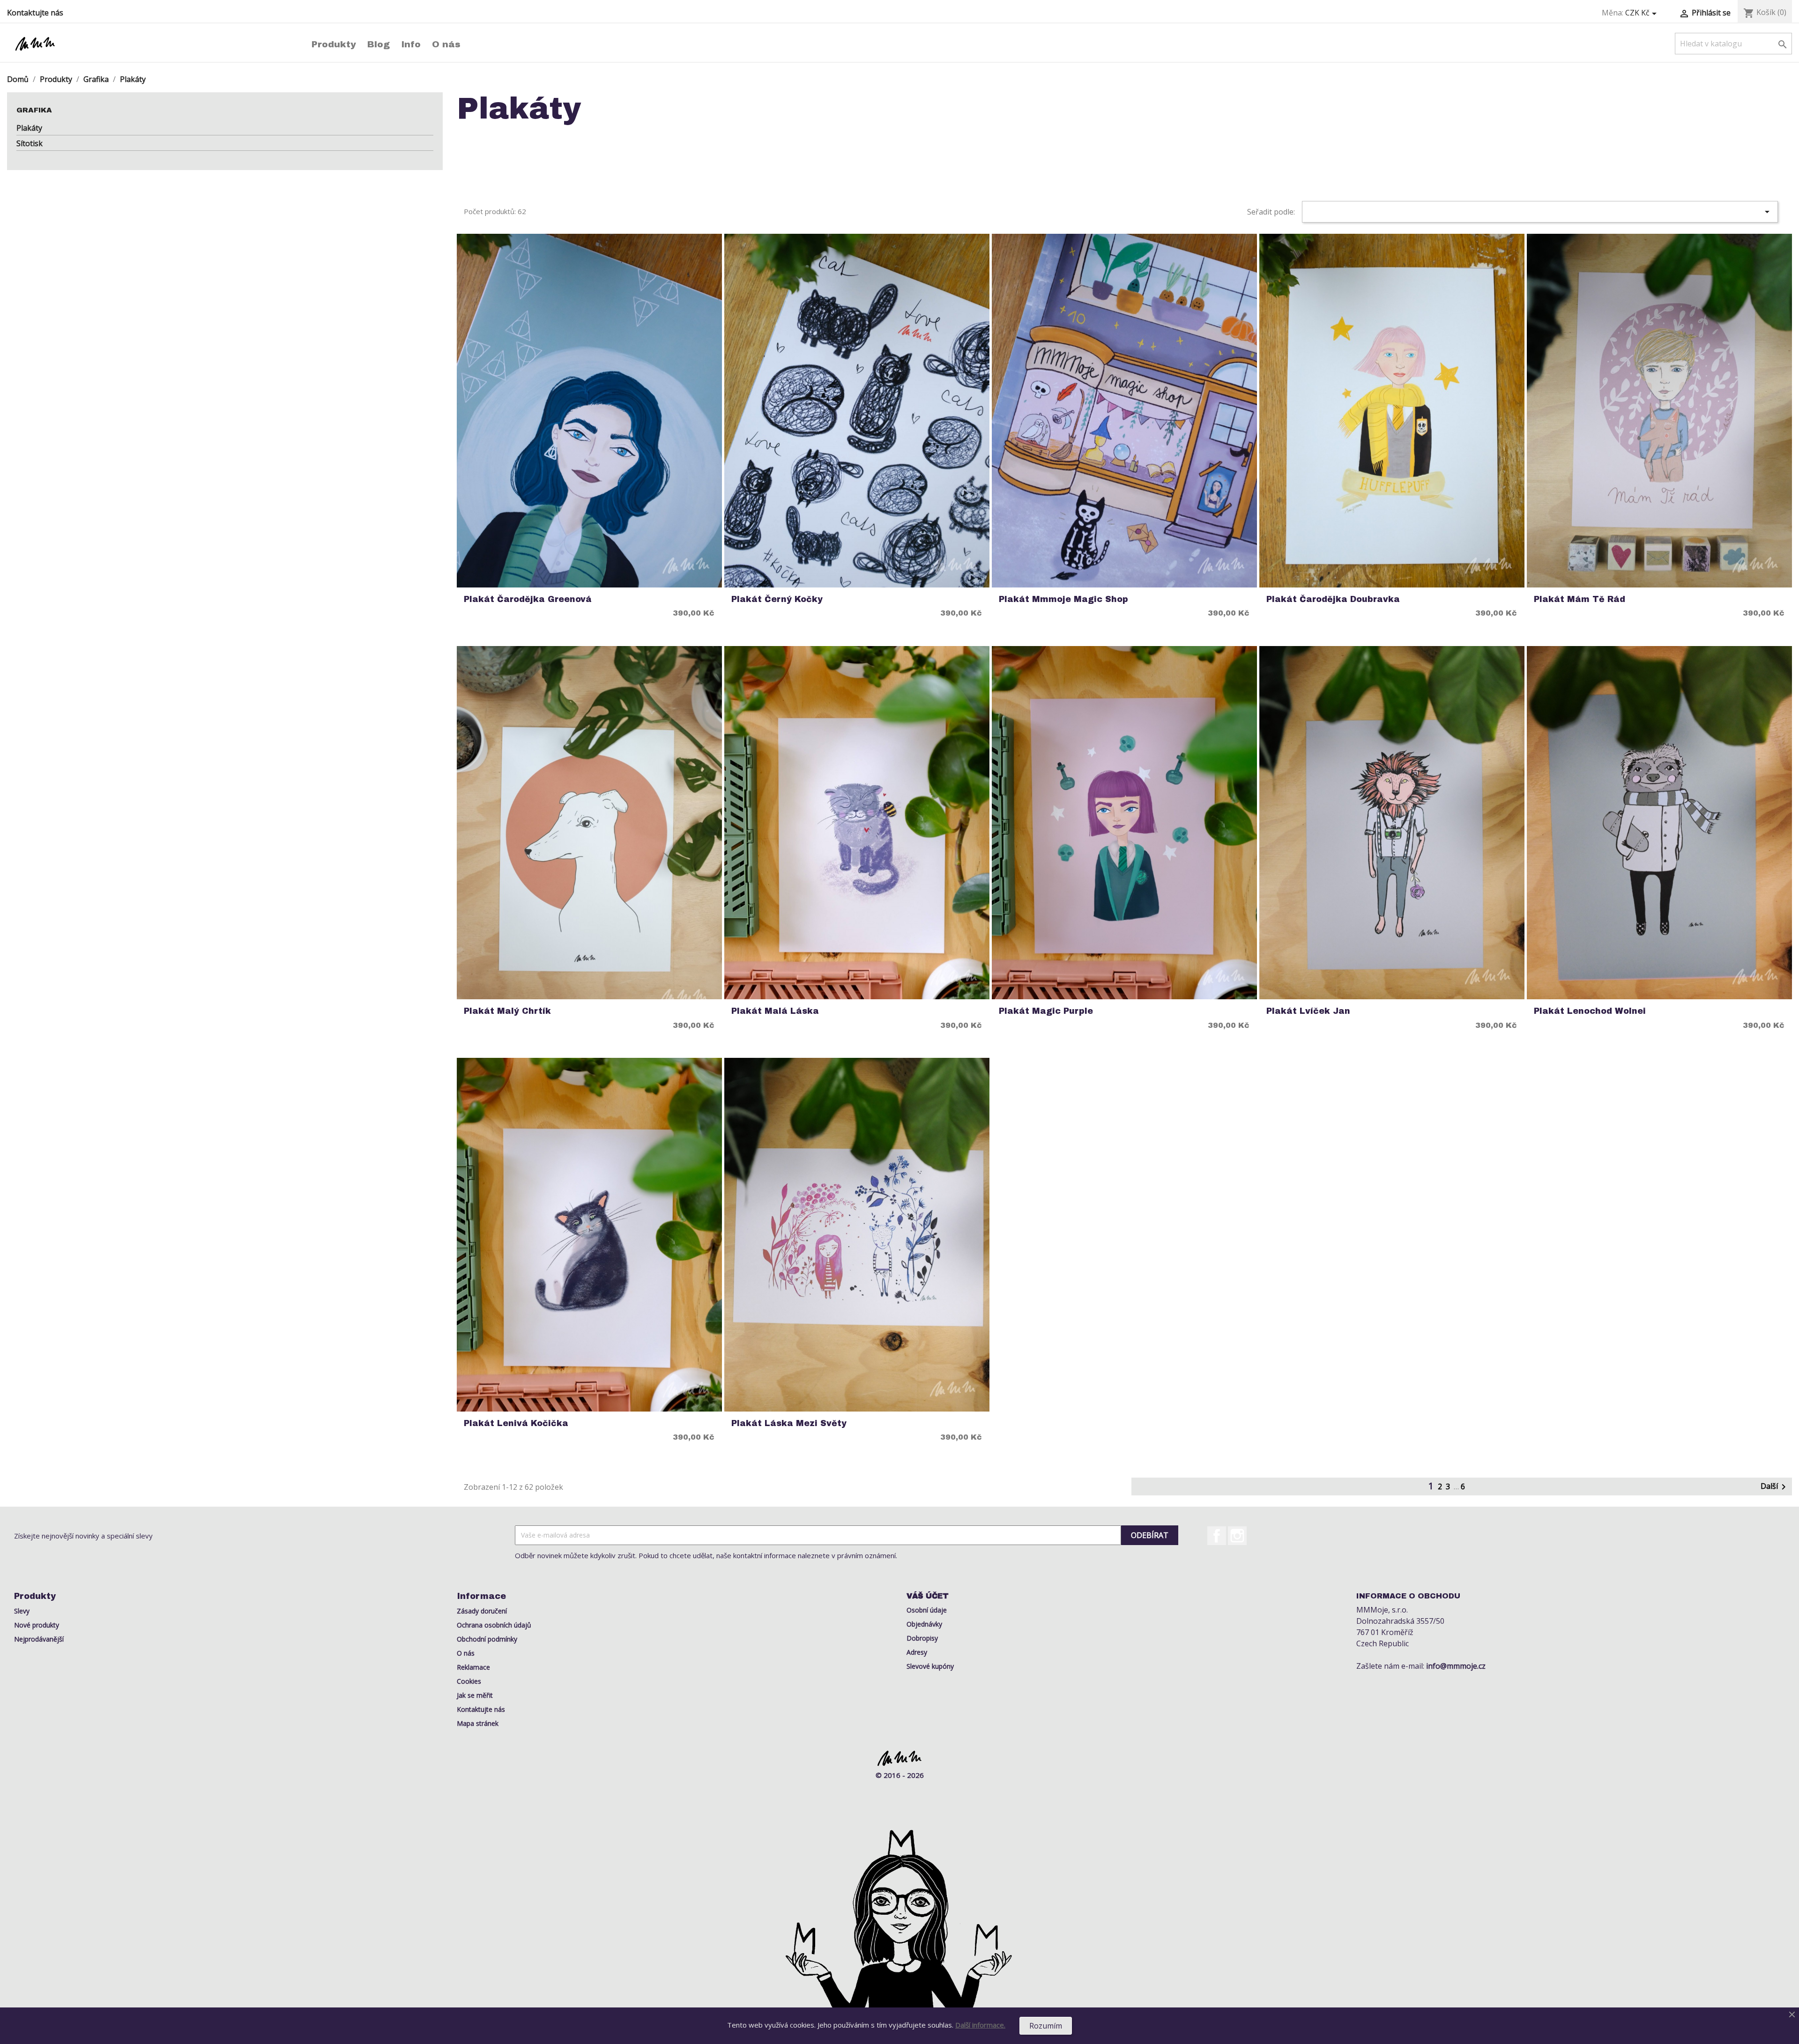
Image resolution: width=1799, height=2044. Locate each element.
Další (1775, 1487)
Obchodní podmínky (487, 1639)
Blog (379, 44)
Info (411, 44)
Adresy (917, 1652)
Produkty (334, 44)
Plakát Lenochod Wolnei (1590, 1011)
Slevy (22, 1611)
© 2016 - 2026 (900, 1775)
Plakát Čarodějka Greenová (528, 599)
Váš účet (928, 1596)
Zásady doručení (482, 1611)
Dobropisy (922, 1638)
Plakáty (29, 128)
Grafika (34, 110)
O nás (446, 44)
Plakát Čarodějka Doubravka (1333, 599)
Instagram (1237, 1536)
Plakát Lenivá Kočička (516, 1423)
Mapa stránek (478, 1723)
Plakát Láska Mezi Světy (789, 1423)
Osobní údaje (927, 1610)
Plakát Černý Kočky (777, 599)
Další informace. (980, 2025)
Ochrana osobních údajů (494, 1625)
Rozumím (1046, 2026)
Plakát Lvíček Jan (1308, 1011)
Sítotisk (30, 143)
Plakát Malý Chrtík (507, 1011)
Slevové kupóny (930, 1666)
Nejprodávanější (39, 1639)
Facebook (1217, 1536)
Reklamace (473, 1667)
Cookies (469, 1681)
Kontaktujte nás (35, 13)
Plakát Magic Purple (1046, 1011)
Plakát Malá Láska (775, 1011)
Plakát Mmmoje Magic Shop (1063, 599)
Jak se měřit (475, 1695)
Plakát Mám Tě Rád (1580, 599)
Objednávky (924, 1624)
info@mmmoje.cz (1456, 1666)
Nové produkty (37, 1625)
